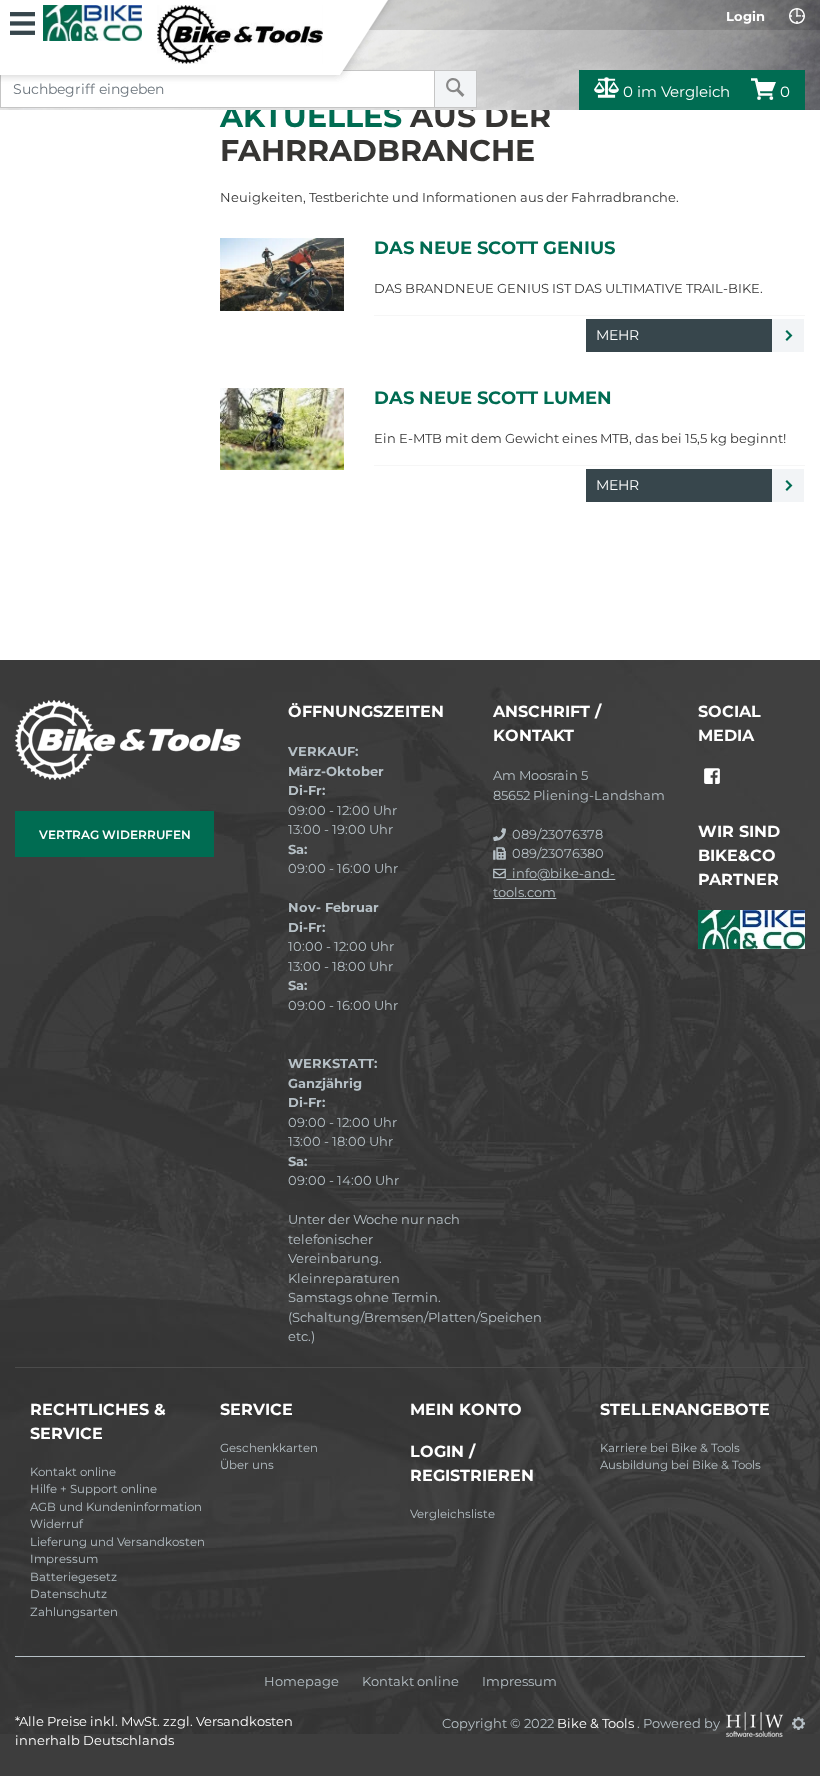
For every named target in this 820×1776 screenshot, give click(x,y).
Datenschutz (68, 1594)
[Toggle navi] (22, 21)
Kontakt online (73, 1472)
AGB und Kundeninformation (116, 1507)
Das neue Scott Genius (494, 248)
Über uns (247, 1465)
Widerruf (56, 1524)
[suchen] (455, 89)
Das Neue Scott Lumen (493, 398)
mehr (619, 335)
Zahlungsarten (74, 1612)
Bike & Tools (597, 1723)
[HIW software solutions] (756, 1723)
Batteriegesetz (73, 1577)
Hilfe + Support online (93, 1489)
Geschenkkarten (269, 1448)
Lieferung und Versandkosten (117, 1542)
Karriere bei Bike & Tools (670, 1448)
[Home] (183, 34)
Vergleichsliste (452, 1514)
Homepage (301, 1681)
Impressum (64, 1559)
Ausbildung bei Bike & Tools (680, 1465)
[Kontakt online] (797, 16)
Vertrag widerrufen (115, 834)
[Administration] (798, 1723)
